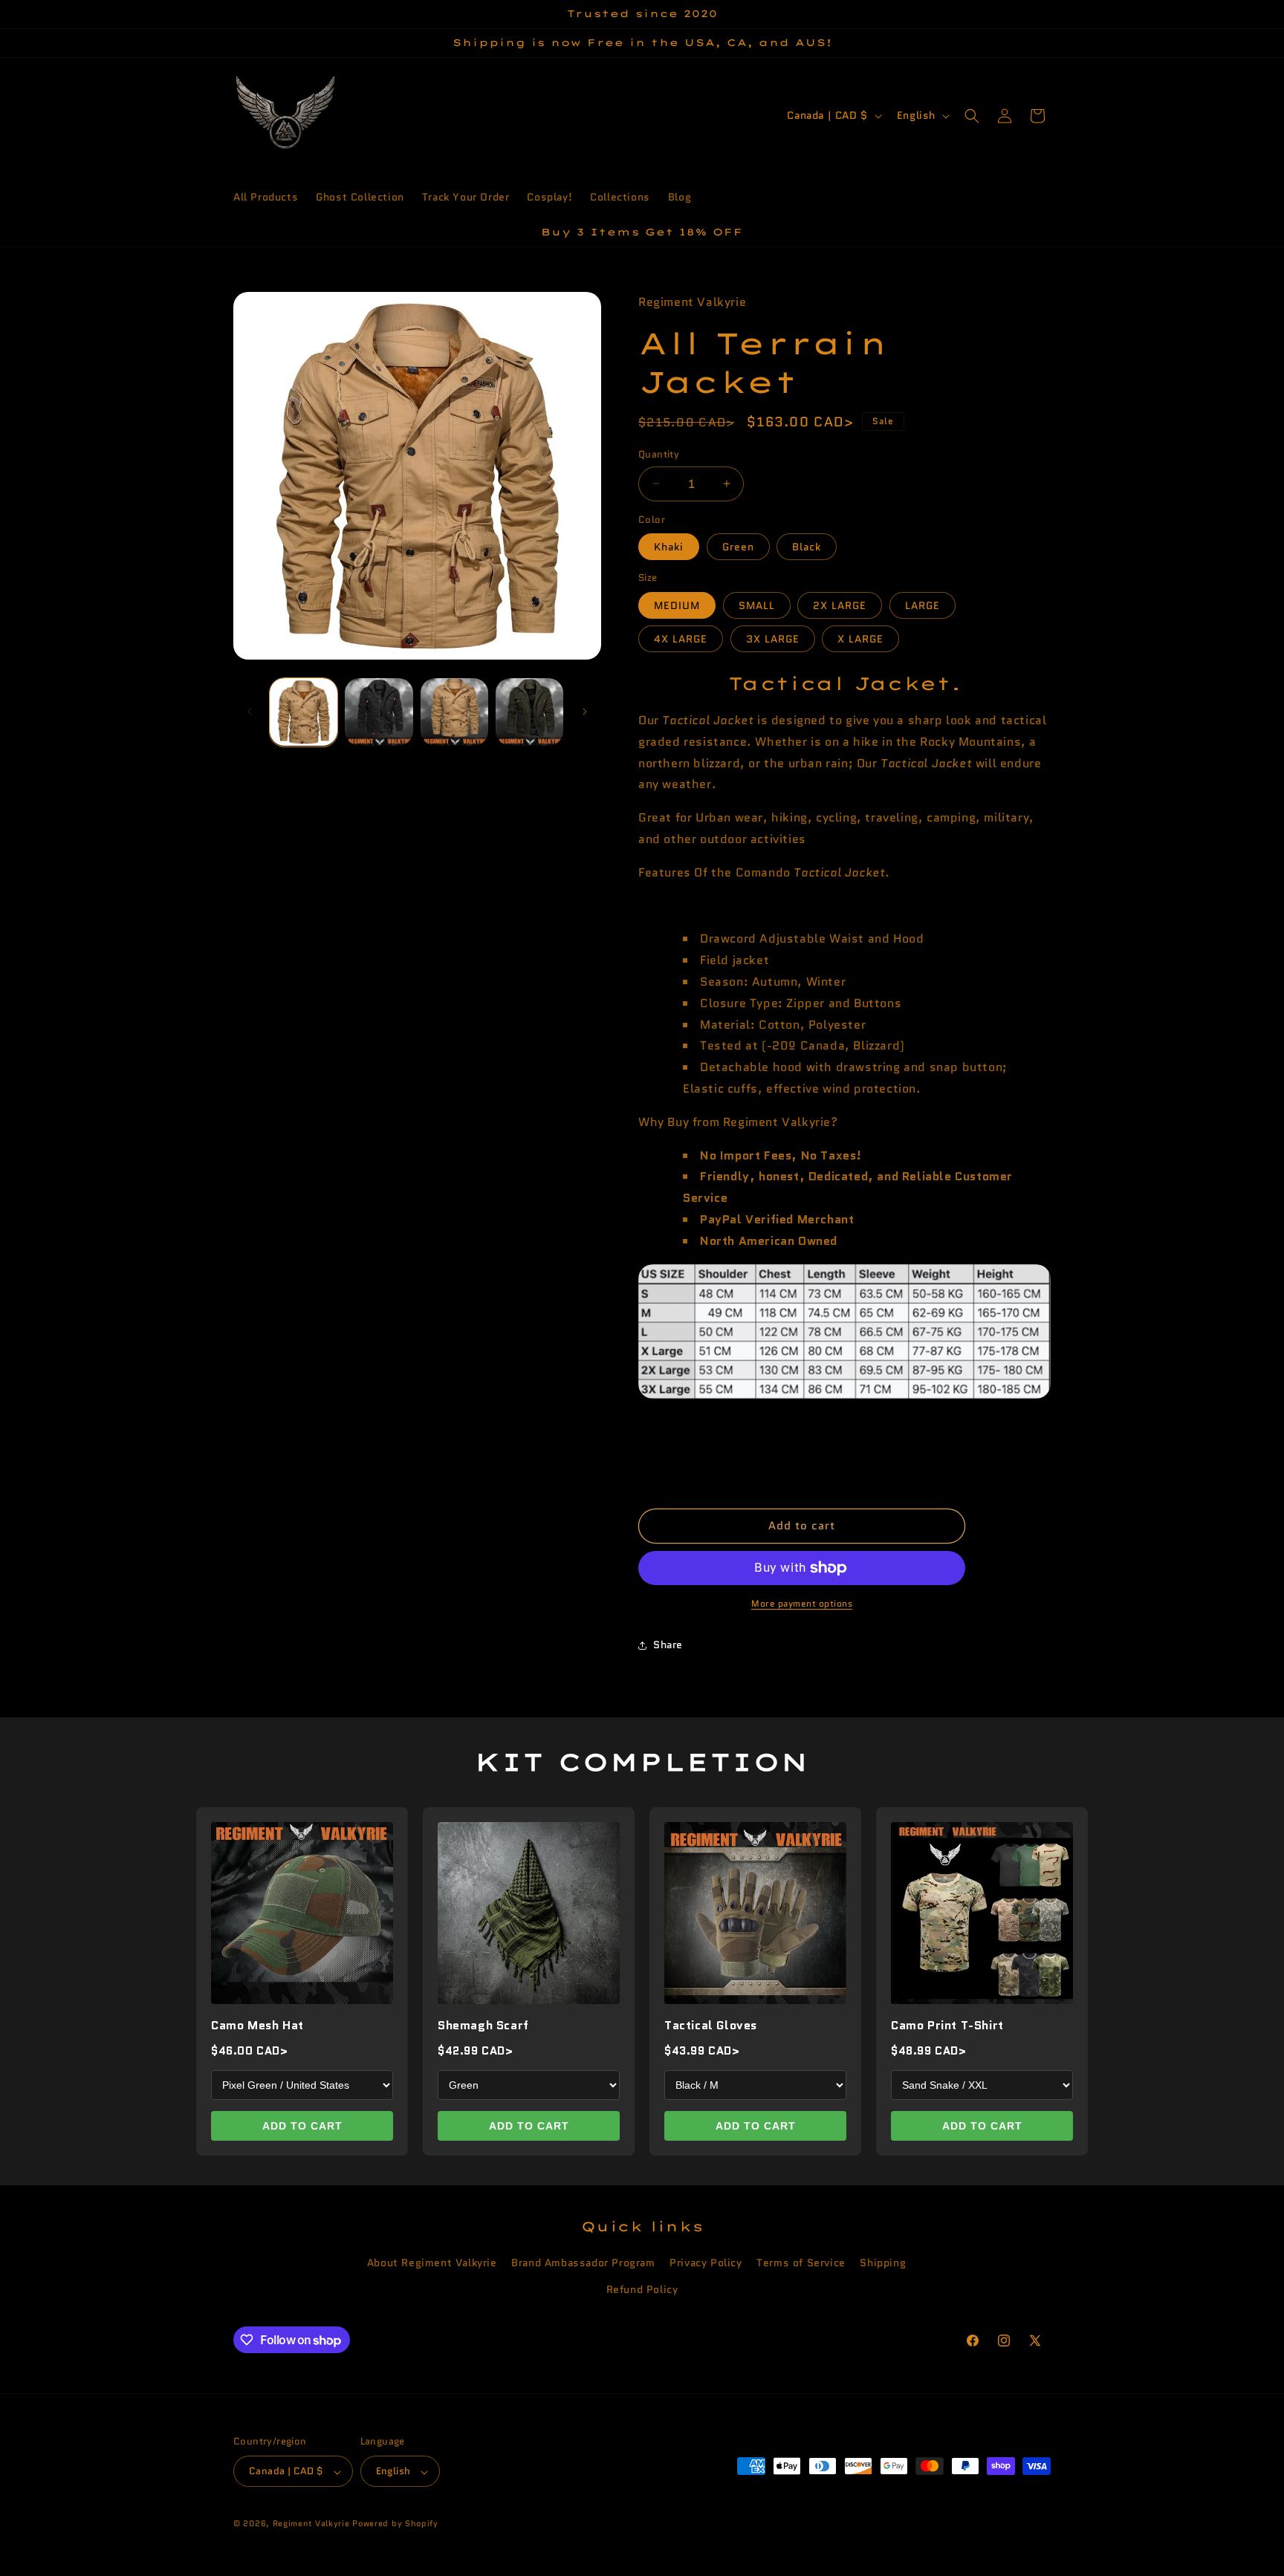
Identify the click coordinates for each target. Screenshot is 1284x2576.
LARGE (923, 605)
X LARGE (860, 639)
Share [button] (668, 1645)
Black (807, 547)
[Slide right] (585, 712)
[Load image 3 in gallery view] (454, 712)
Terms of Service (801, 2263)
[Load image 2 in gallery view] (379, 712)
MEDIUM (677, 605)
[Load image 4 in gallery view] (529, 712)
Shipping (883, 2263)
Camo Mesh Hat (257, 2025)
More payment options (802, 1603)
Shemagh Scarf (483, 2025)
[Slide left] (250, 712)
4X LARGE (681, 639)
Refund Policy (642, 2289)
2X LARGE (840, 605)
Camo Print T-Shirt (947, 2025)
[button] (972, 116)
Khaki (669, 547)
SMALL (757, 605)
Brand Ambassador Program (583, 2263)
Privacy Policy (706, 2263)
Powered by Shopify (395, 2524)
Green (738, 547)
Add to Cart (302, 2126)
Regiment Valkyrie (311, 2524)
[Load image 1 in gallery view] (304, 712)
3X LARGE (773, 639)
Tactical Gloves (711, 2025)
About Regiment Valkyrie (432, 2263)
